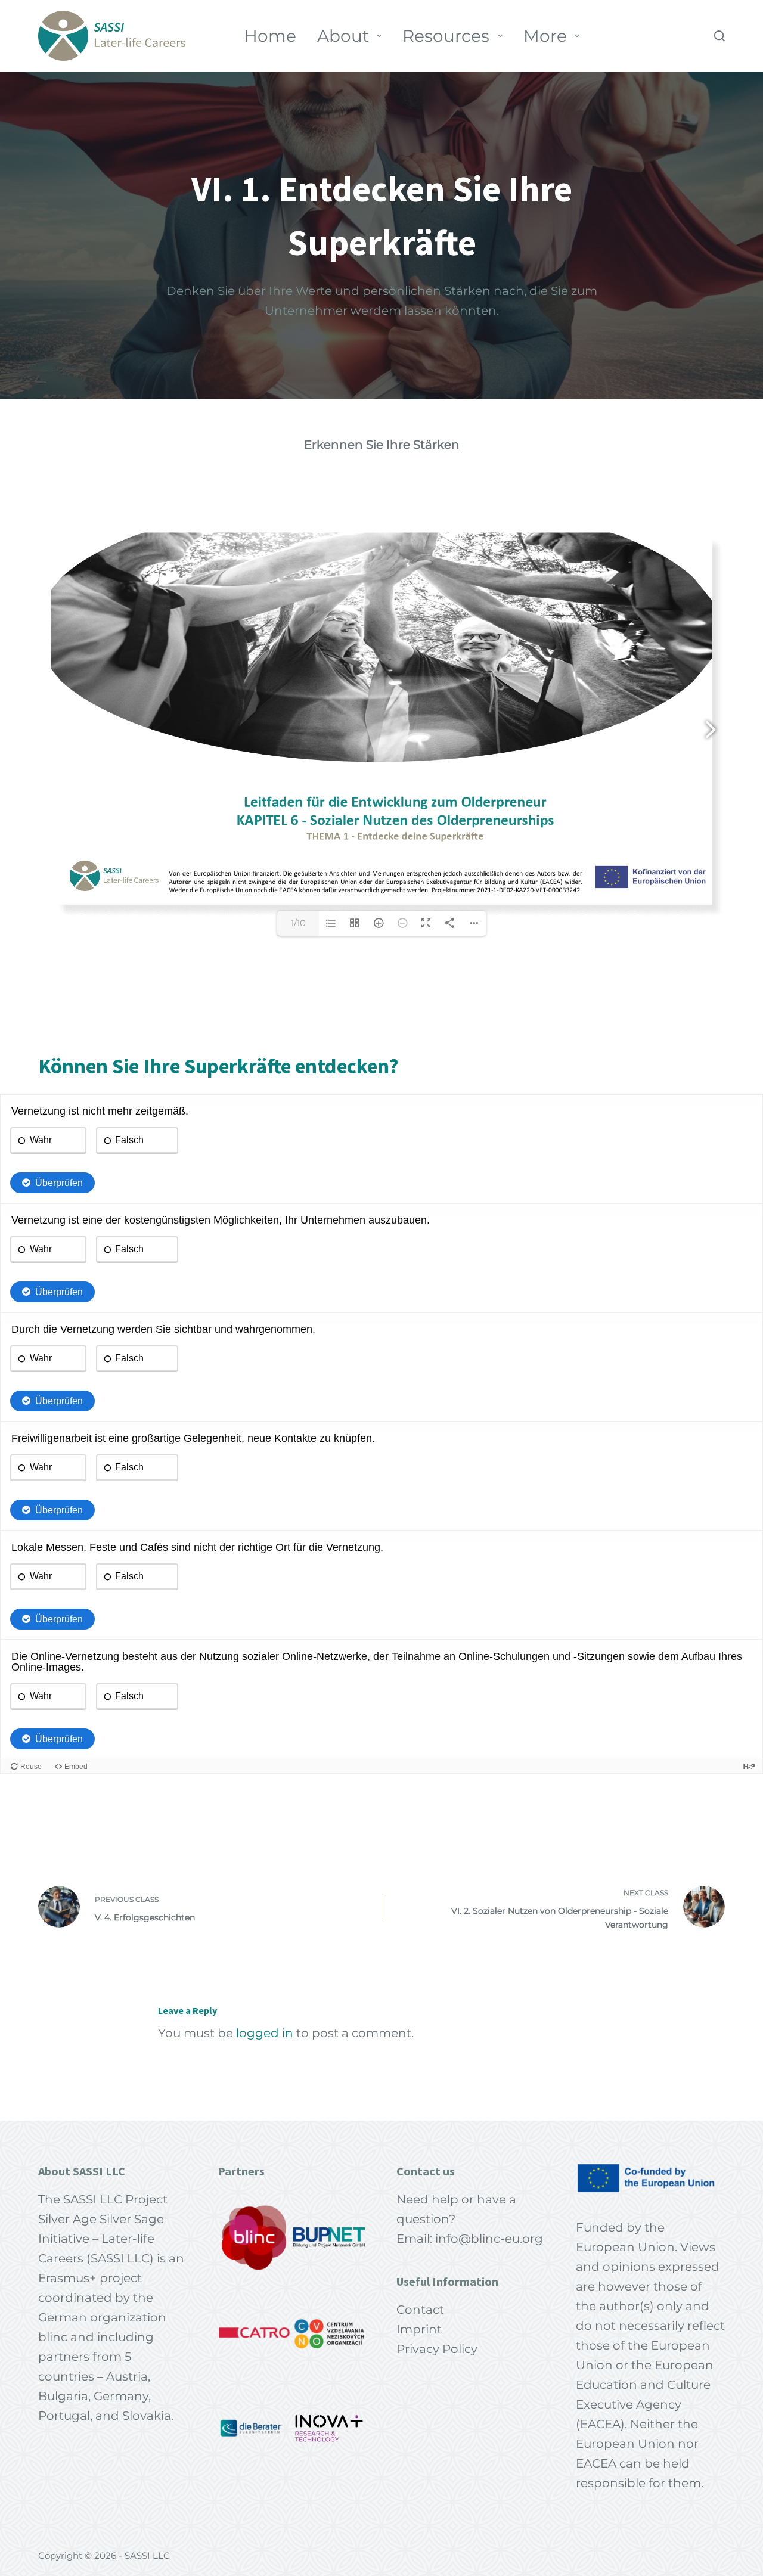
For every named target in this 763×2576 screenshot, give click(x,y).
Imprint (419, 2329)
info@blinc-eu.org (489, 2239)
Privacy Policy (437, 2349)
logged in (265, 2033)
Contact (420, 2310)
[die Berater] (255, 2428)
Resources (446, 36)
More (545, 36)
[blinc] (255, 2237)
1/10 (298, 923)
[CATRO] (255, 2333)
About (343, 36)
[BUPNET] (329, 2237)
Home (270, 36)
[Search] (719, 36)
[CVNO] (329, 2333)
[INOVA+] (329, 2428)
